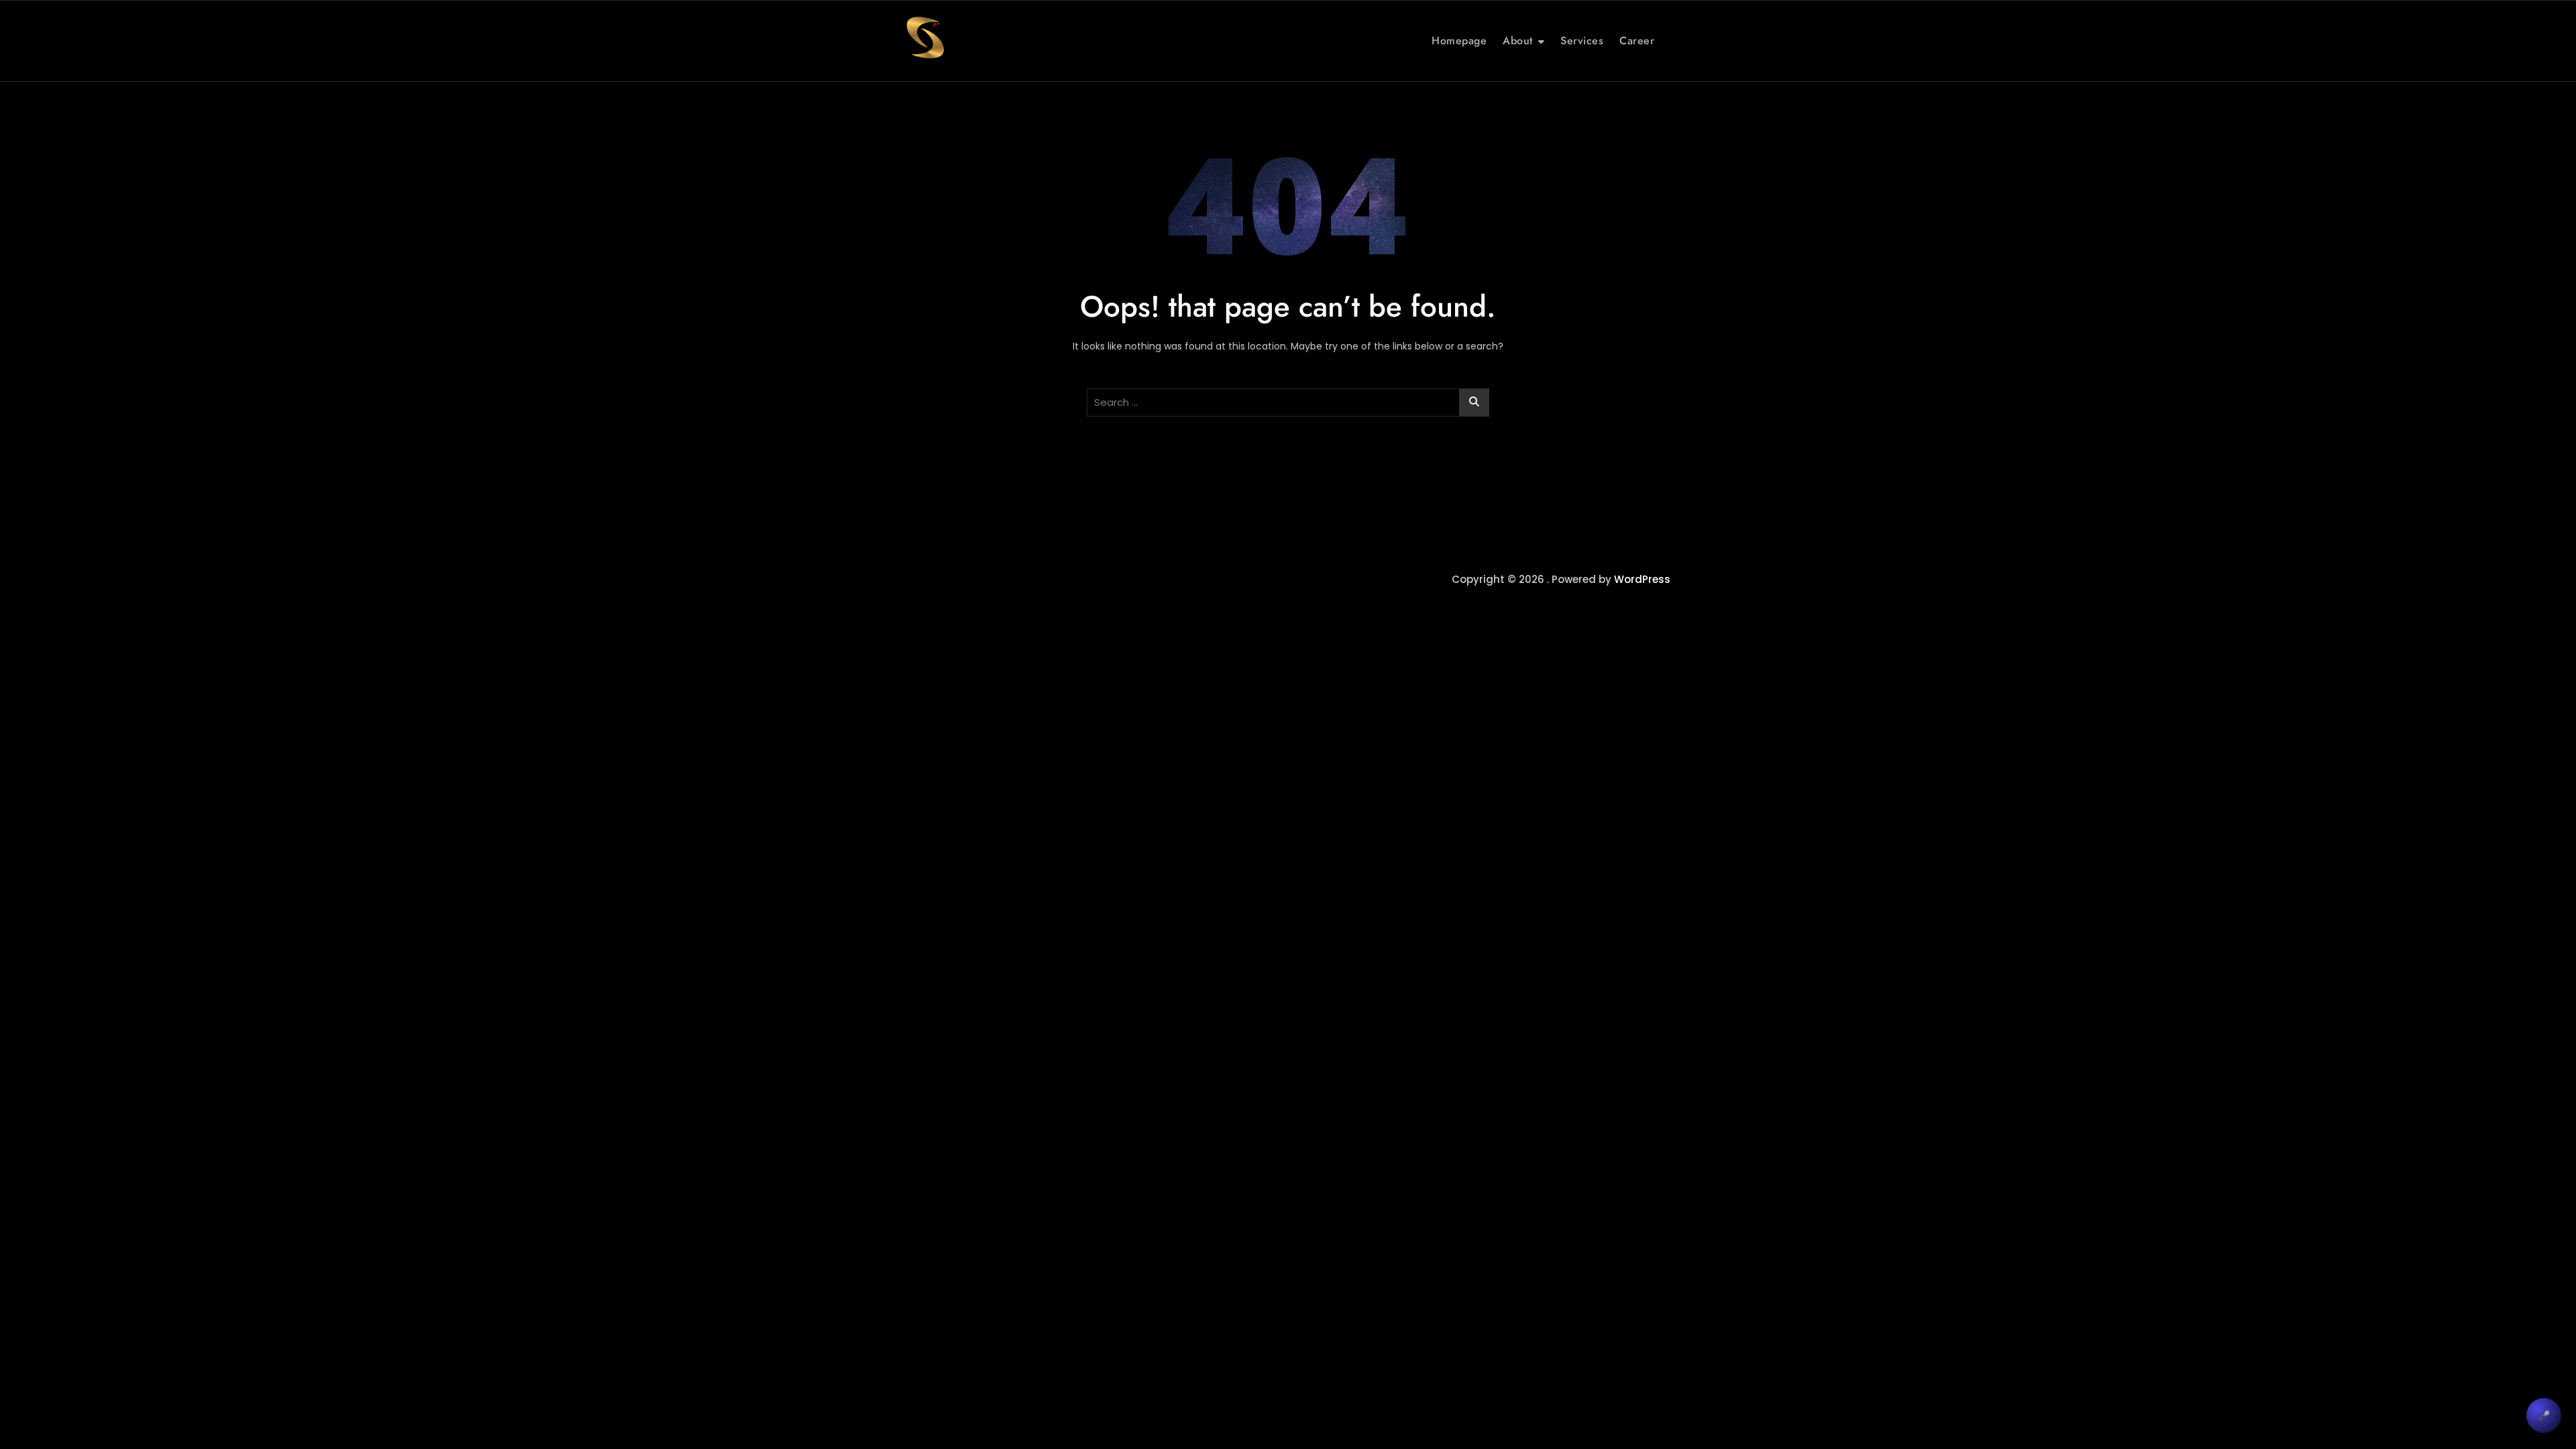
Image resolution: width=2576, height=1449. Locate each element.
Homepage (1459, 41)
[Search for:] (1288, 402)
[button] (2544, 1415)
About (1518, 41)
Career (1637, 41)
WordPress (1642, 579)
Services (1582, 41)
